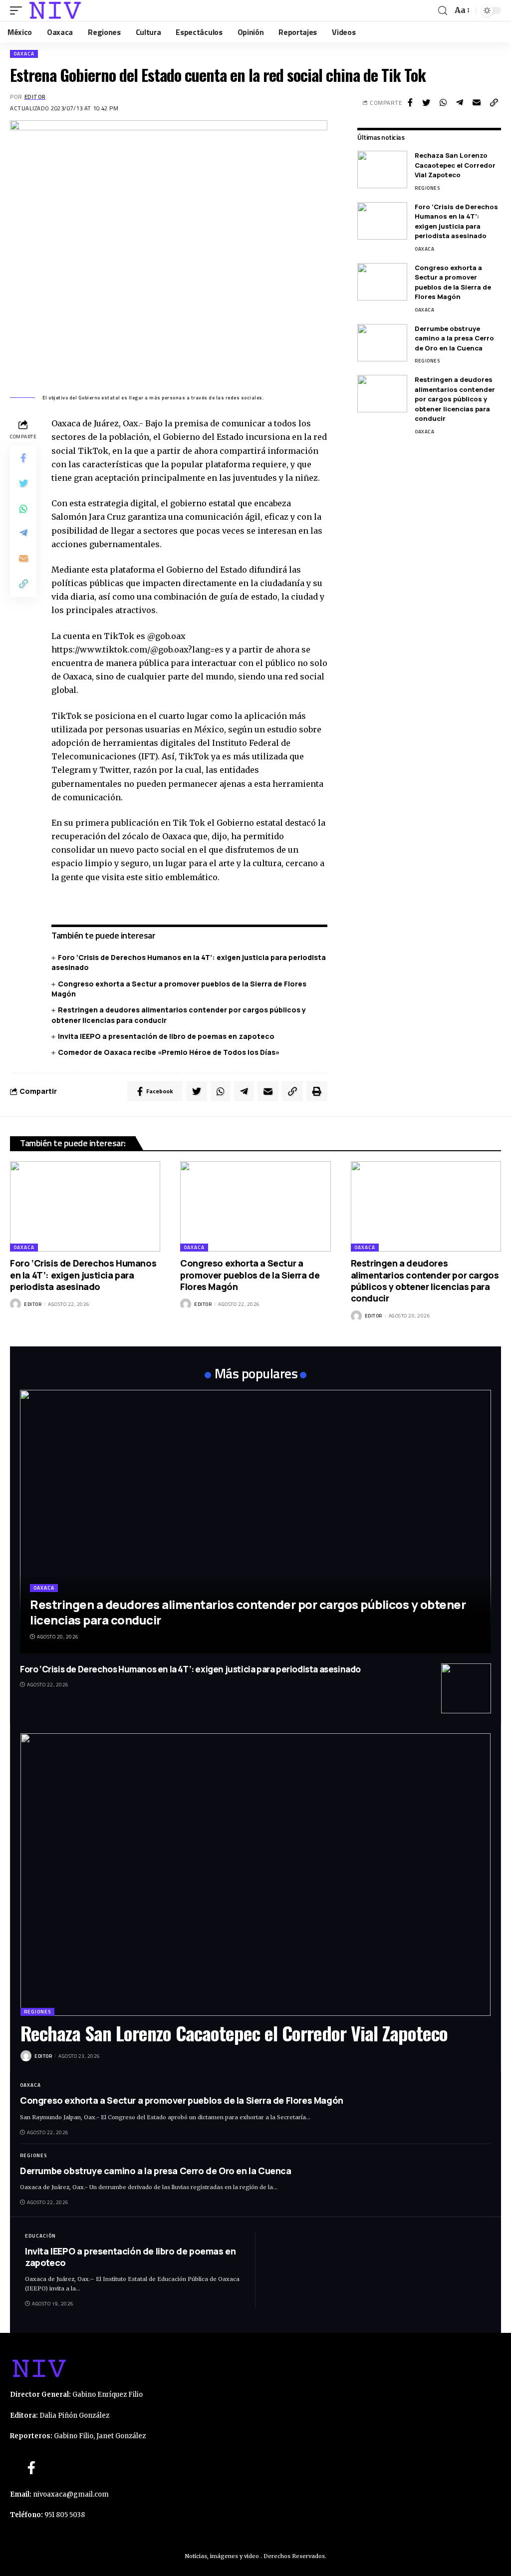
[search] (443, 11)
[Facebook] (31, 2468)
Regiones (427, 188)
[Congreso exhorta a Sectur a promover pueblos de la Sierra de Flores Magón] (382, 282)
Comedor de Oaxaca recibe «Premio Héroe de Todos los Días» (169, 1052)
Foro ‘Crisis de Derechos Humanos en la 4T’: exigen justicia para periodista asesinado (456, 221)
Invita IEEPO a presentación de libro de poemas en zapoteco (167, 1036)
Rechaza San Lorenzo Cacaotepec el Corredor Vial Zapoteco (455, 165)
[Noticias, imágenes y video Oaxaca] (55, 10)
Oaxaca (24, 54)
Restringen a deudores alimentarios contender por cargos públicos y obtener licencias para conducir (455, 399)
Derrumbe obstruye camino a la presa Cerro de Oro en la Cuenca (454, 338)
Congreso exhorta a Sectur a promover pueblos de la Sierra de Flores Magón (453, 282)
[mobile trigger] (18, 10)
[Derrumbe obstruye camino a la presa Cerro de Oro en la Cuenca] (382, 343)
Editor (35, 97)
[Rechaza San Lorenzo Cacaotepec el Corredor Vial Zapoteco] (382, 169)
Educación (40, 2236)
